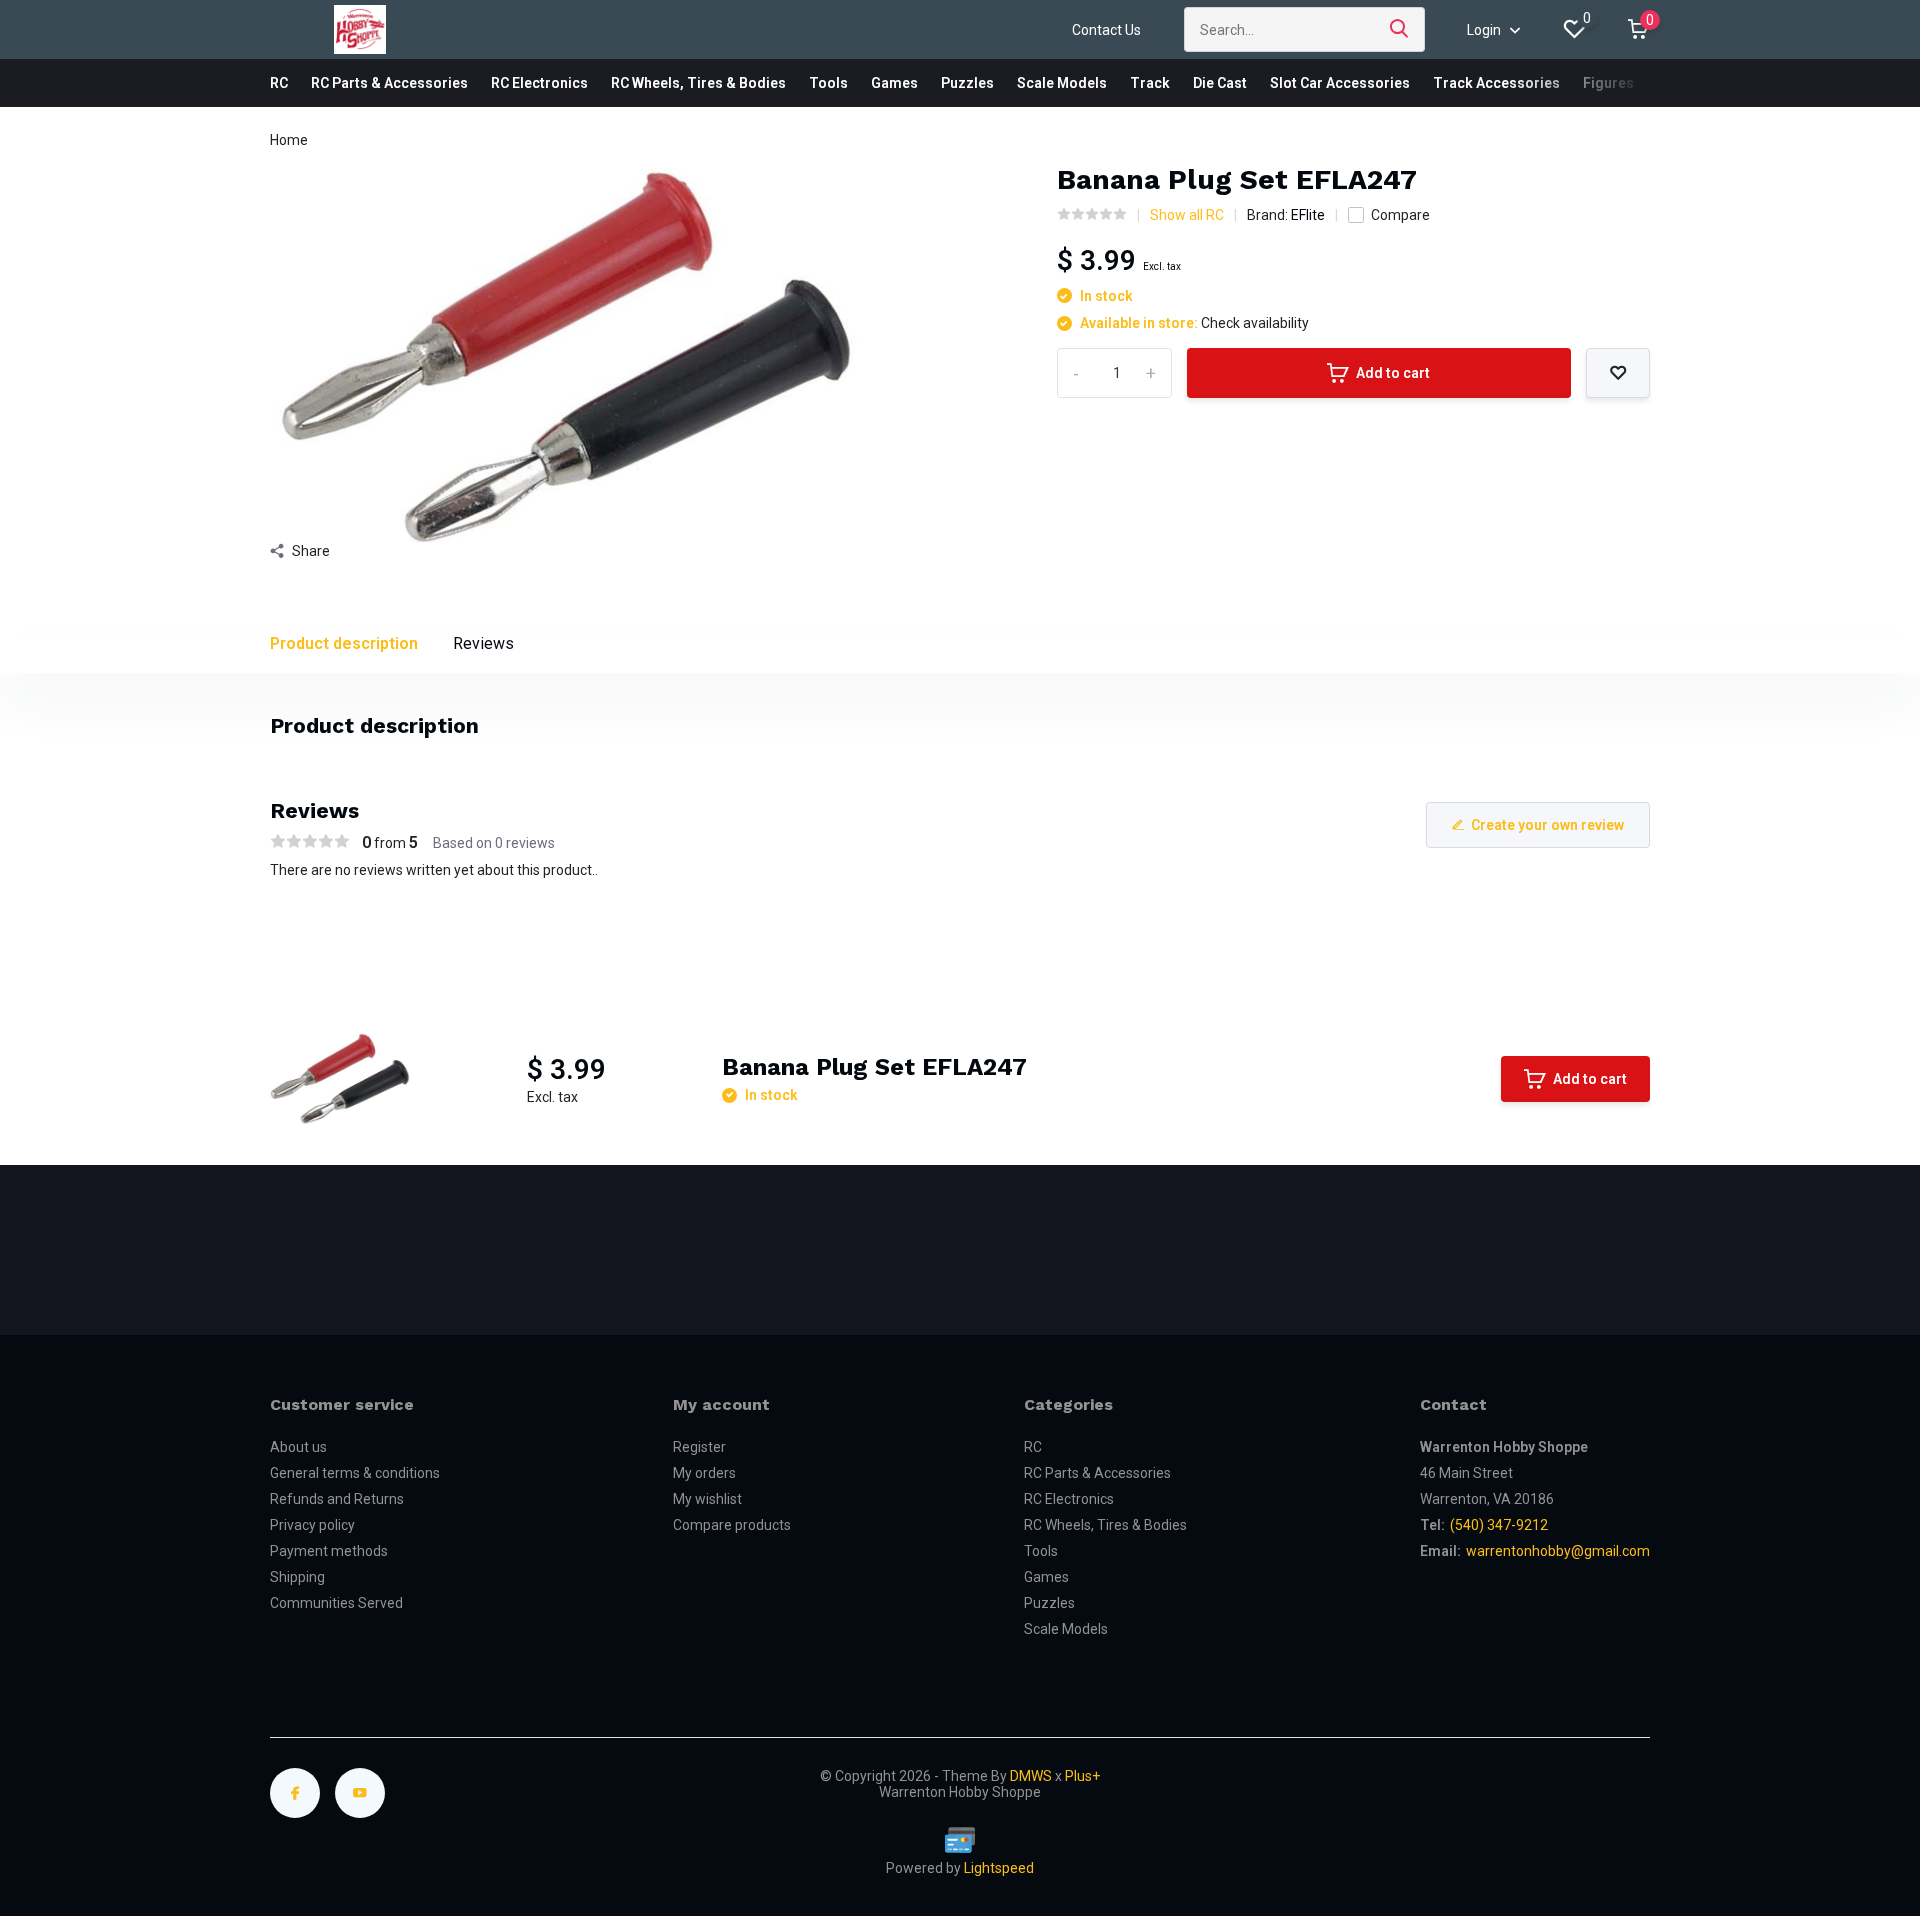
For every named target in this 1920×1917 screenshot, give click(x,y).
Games (894, 83)
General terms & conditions (355, 1473)
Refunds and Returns (337, 1499)
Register (699, 1447)
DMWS (1031, 1776)
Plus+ (1082, 1776)
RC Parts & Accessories (389, 83)
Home (289, 140)
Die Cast (1220, 83)
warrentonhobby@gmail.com (1558, 1551)
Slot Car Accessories (1340, 83)
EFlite (1308, 215)
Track (1150, 83)
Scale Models (1062, 83)
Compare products (732, 1525)
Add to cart (1393, 373)
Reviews (483, 643)
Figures (1608, 83)
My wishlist (707, 1499)
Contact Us (1106, 30)
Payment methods (329, 1551)
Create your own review (1547, 825)
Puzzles (967, 83)
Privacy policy (312, 1525)
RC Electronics (539, 83)
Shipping (297, 1577)
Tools (828, 83)
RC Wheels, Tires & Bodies (698, 83)
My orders (704, 1473)
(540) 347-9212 (1499, 1525)
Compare (1400, 215)
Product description (344, 643)
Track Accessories (1496, 83)
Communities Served (336, 1603)
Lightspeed (999, 1868)
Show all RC (1187, 215)
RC (279, 83)
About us (298, 1447)
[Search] (1400, 29)
